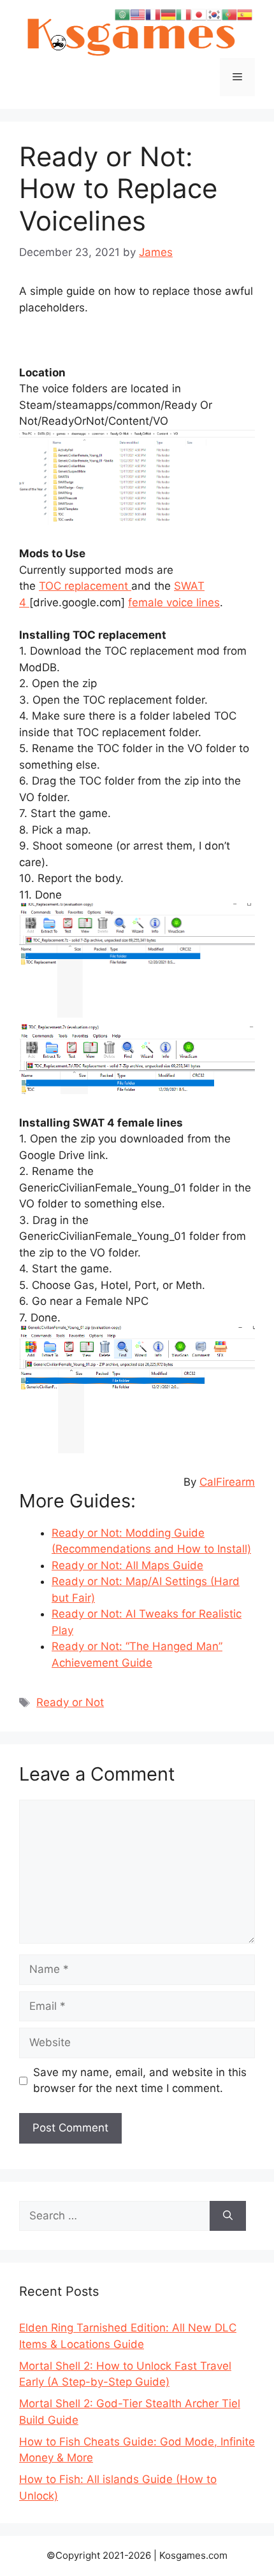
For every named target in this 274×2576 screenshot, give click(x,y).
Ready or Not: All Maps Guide (127, 1565)
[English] (138, 14)
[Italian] (184, 14)
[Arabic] (122, 14)
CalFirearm (227, 1482)
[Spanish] (245, 14)
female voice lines (174, 602)
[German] (168, 14)
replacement (98, 586)
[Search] (228, 2216)
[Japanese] (199, 14)
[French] (153, 14)
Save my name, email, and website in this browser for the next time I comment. (140, 2081)
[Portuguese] (229, 14)
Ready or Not (70, 1702)
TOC (52, 586)
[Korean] (214, 14)
